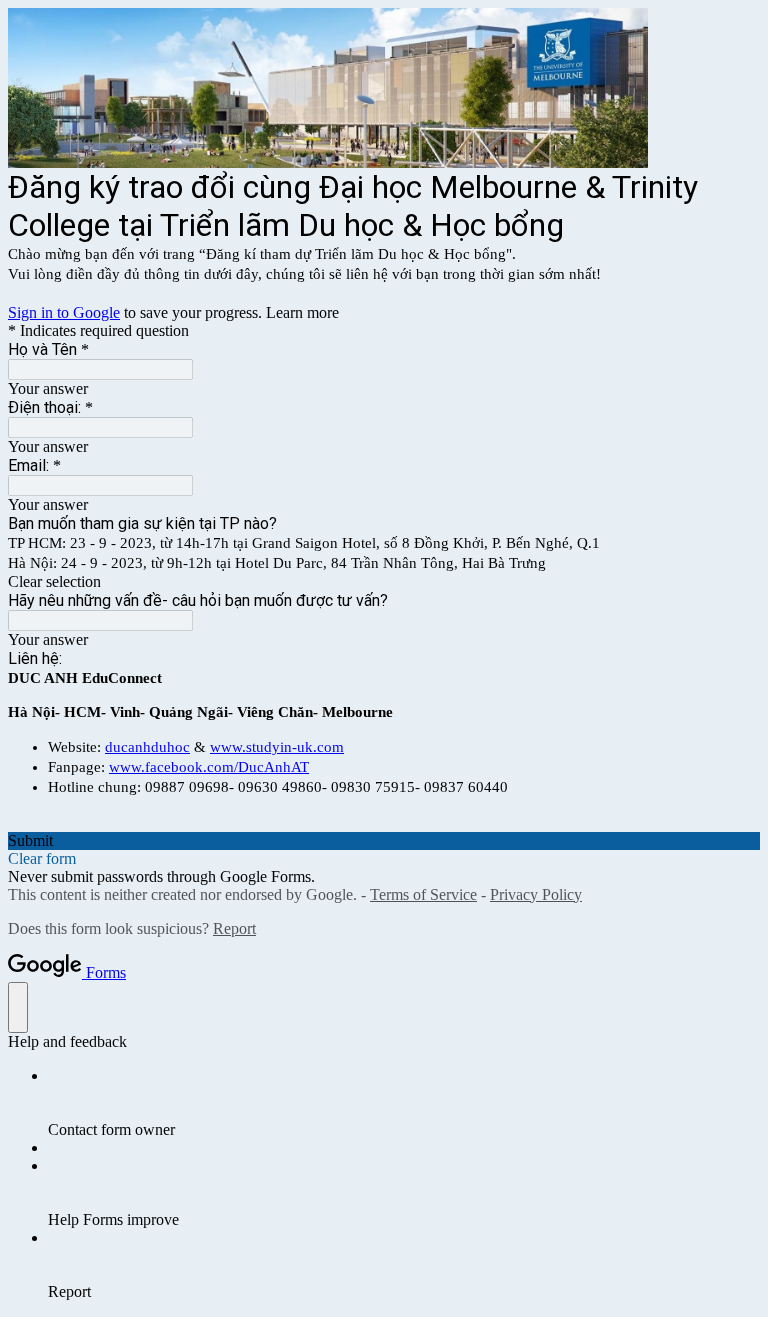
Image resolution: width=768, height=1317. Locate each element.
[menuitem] (404, 1103)
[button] (384, 582)
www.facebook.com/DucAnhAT (209, 767)
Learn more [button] (302, 312)
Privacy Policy (536, 894)
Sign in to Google (64, 312)
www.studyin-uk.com (277, 747)
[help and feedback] (18, 1007)
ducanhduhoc (147, 747)
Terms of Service (423, 894)
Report (234, 928)
